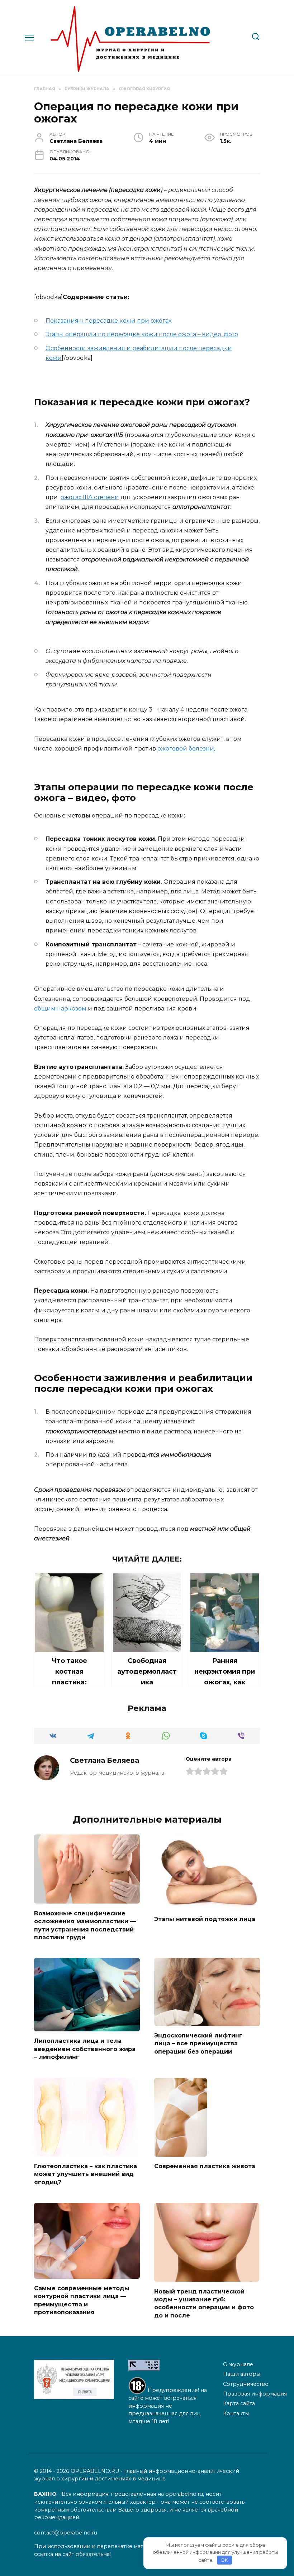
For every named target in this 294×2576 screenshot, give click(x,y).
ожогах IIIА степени (90, 497)
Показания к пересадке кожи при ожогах (108, 321)
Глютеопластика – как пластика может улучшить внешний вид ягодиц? (86, 2174)
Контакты (236, 2413)
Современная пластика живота (205, 2166)
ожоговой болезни (186, 749)
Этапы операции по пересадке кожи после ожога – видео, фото (142, 334)
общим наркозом (60, 1009)
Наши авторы (242, 2374)
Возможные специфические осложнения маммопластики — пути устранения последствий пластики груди (85, 1925)
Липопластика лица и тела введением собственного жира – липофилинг (85, 2049)
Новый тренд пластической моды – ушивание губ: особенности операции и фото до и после (204, 2303)
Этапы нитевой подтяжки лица (205, 1919)
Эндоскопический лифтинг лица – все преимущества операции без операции (198, 2044)
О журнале (238, 2364)
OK (224, 2560)
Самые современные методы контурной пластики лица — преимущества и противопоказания (82, 2300)
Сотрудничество (246, 2384)
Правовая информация (255, 2394)
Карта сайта (239, 2403)
